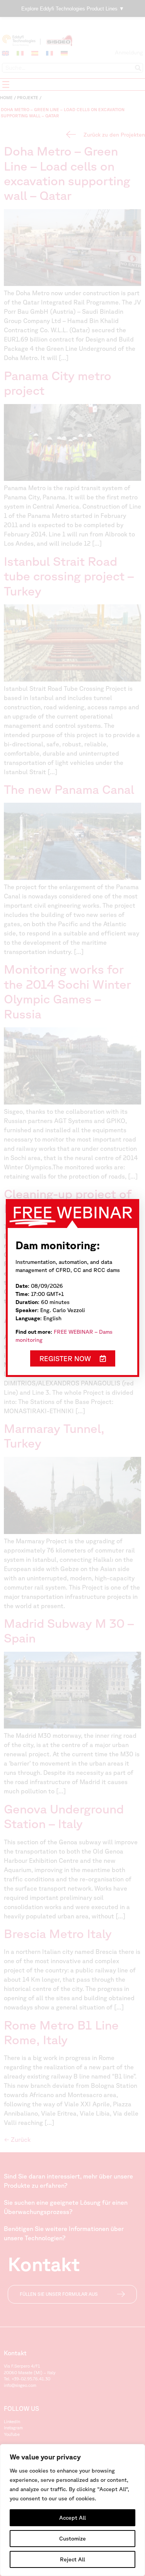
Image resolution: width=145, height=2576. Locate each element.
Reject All (72, 2559)
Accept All (72, 2518)
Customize (72, 2539)
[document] (72, 1288)
